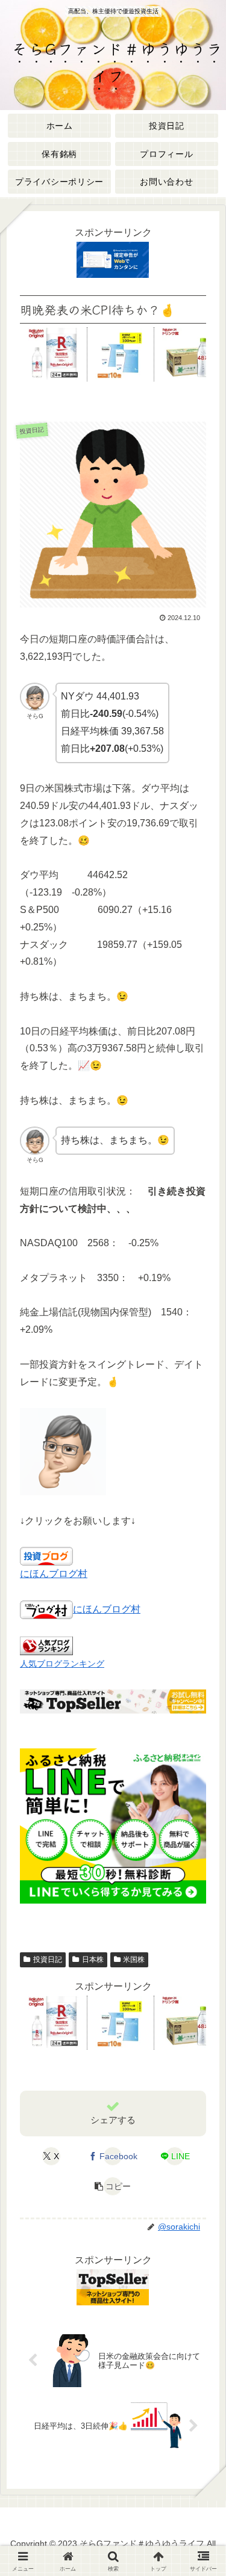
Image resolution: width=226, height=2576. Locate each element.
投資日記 (48, 1960)
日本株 (93, 1960)
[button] (113, 2186)
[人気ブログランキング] (46, 1645)
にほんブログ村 (54, 1574)
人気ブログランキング (62, 1664)
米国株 (134, 1960)
